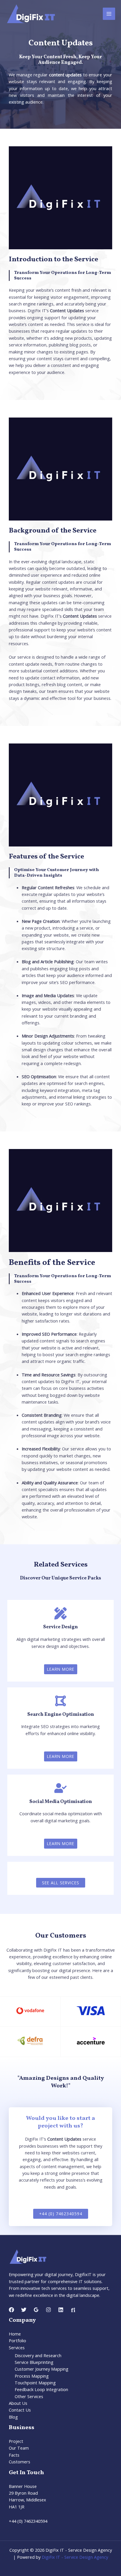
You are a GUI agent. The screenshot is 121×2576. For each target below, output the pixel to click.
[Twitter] (24, 2310)
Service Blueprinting (34, 2362)
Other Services (29, 2396)
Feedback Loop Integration (41, 2389)
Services (17, 2347)
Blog (13, 2417)
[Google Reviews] (36, 2310)
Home (15, 2334)
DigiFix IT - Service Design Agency (75, 2557)
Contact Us (20, 2410)
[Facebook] (11, 2310)
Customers (20, 2462)
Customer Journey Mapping (42, 2369)
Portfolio (17, 2340)
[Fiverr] (73, 2310)
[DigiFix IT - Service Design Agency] (31, 14)
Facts (14, 2455)
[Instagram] (48, 2310)
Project (16, 2441)
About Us (18, 2403)
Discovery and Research (38, 2355)
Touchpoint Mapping (35, 2383)
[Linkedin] (61, 2310)
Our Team (19, 2448)
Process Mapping (32, 2376)
